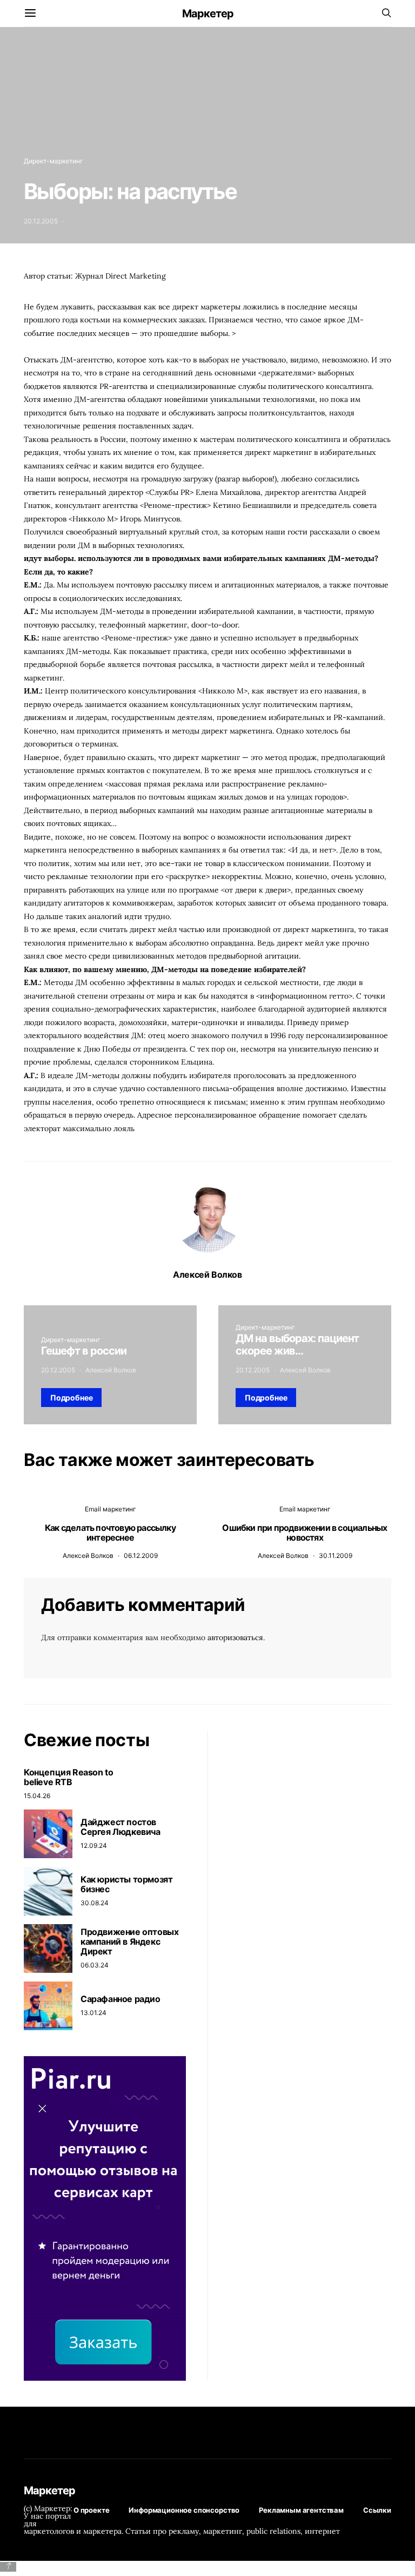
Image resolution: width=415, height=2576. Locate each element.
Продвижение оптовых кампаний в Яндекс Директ (129, 1941)
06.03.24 (95, 1965)
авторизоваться (235, 1637)
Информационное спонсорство (184, 2510)
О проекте (92, 2510)
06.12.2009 (141, 1555)
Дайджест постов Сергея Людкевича (121, 1827)
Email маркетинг (111, 1509)
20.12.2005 (41, 221)
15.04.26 (37, 1796)
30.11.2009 (336, 1555)
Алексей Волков (207, 1274)
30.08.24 (95, 1903)
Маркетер (208, 14)
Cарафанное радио (121, 1999)
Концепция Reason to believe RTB (68, 1777)
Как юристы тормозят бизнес (126, 1884)
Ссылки (377, 2510)
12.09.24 (94, 1845)
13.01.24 (93, 2013)
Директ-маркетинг (53, 161)
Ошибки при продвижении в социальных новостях (304, 1533)
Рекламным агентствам (301, 2510)
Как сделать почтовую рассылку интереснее (110, 1533)
